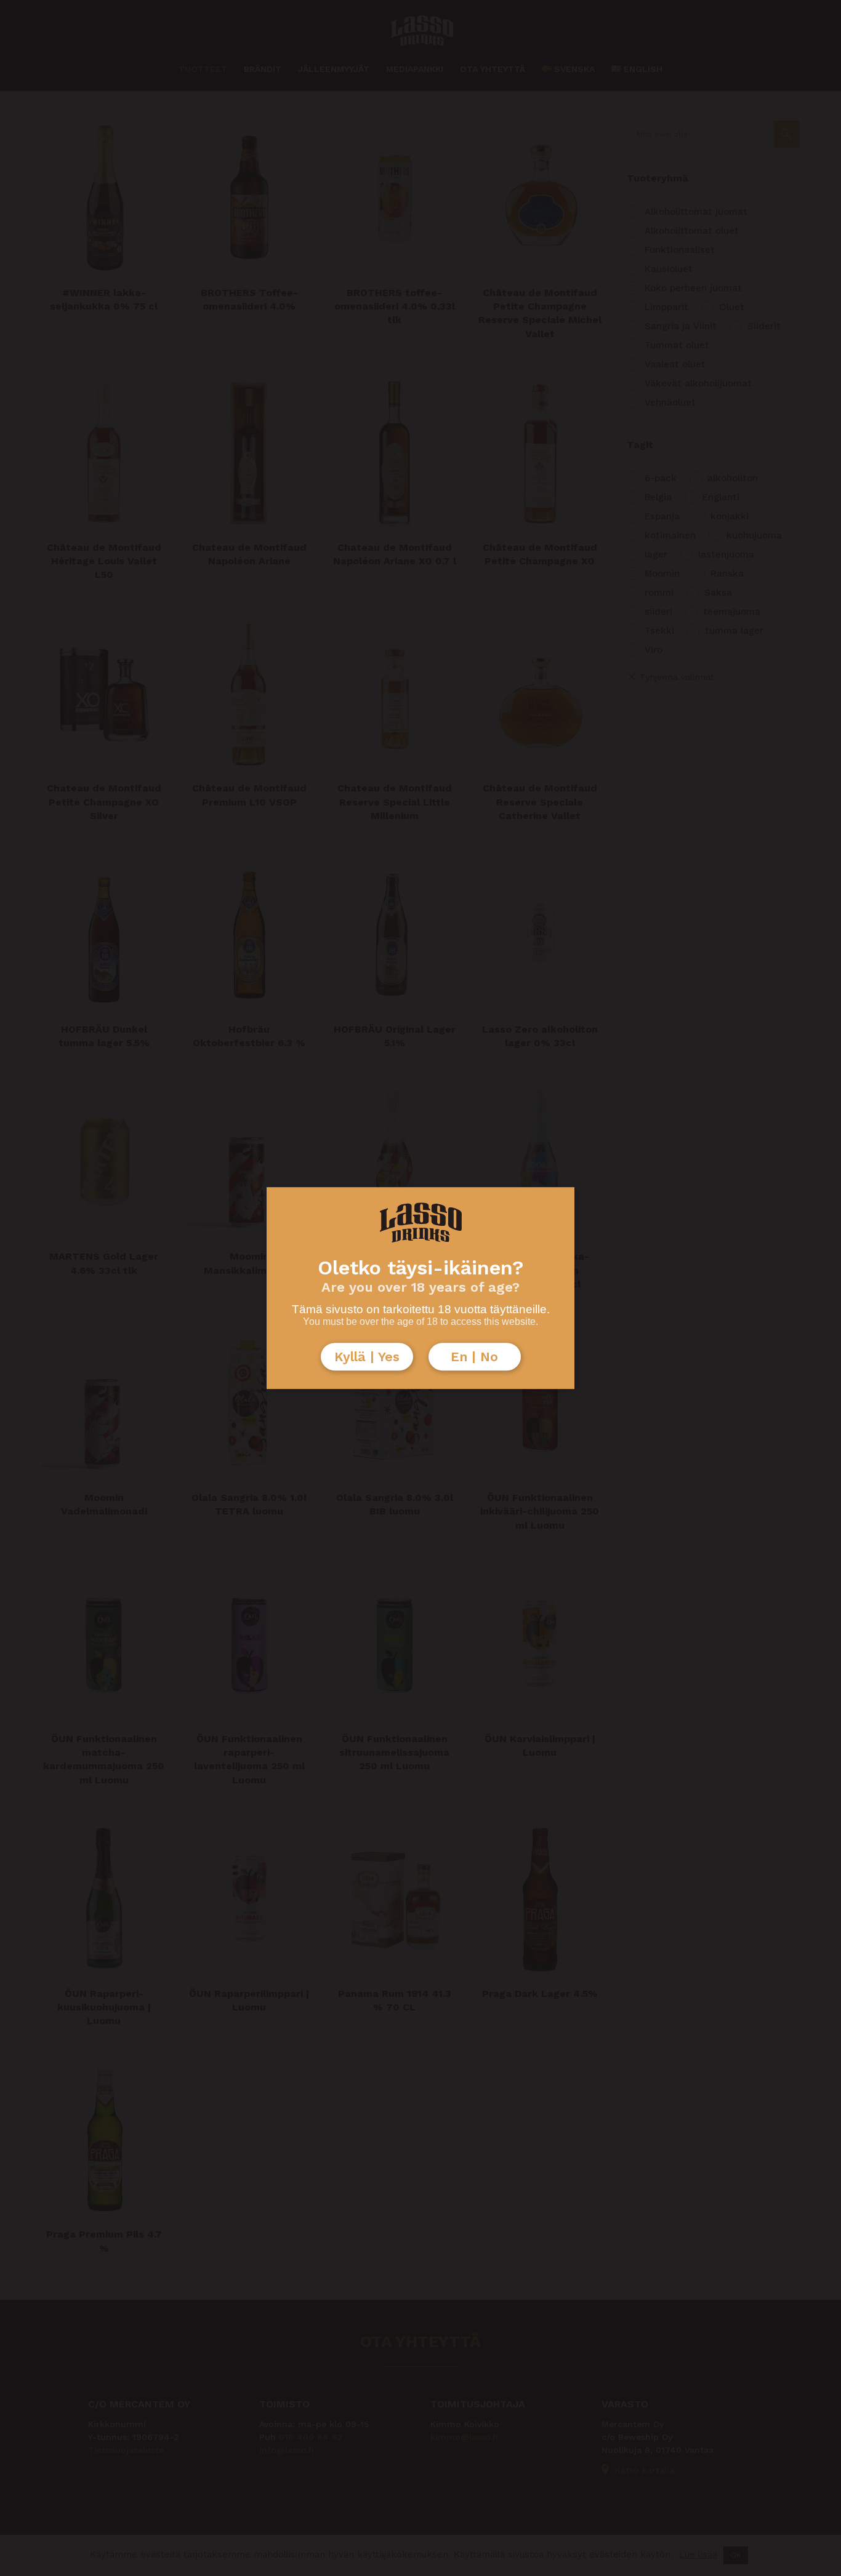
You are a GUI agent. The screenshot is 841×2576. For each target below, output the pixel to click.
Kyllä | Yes (367, 1357)
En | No (474, 1357)
